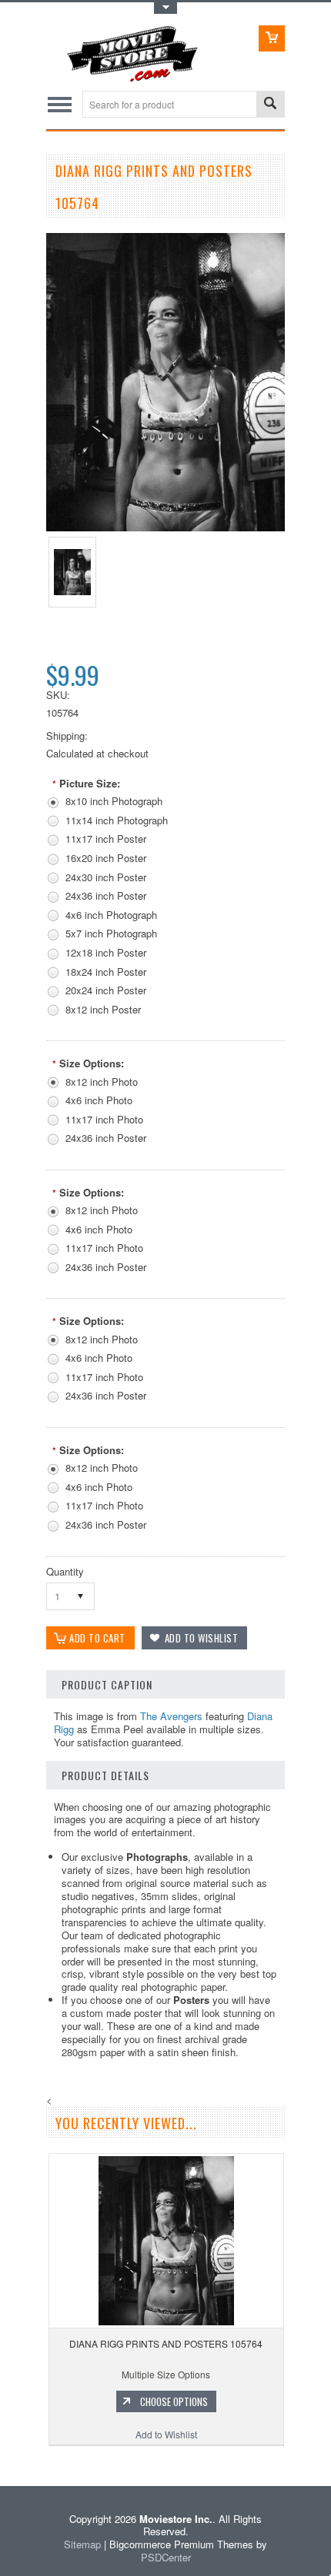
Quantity (65, 1571)
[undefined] (165, 527)
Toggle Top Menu (165, 8)
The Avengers (171, 1716)
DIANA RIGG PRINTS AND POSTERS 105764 (166, 2343)
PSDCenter (166, 2557)
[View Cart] (272, 38)
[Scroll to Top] (2, 2463)
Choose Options (174, 2401)
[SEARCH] (270, 105)
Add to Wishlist (166, 2434)
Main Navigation (60, 104)
